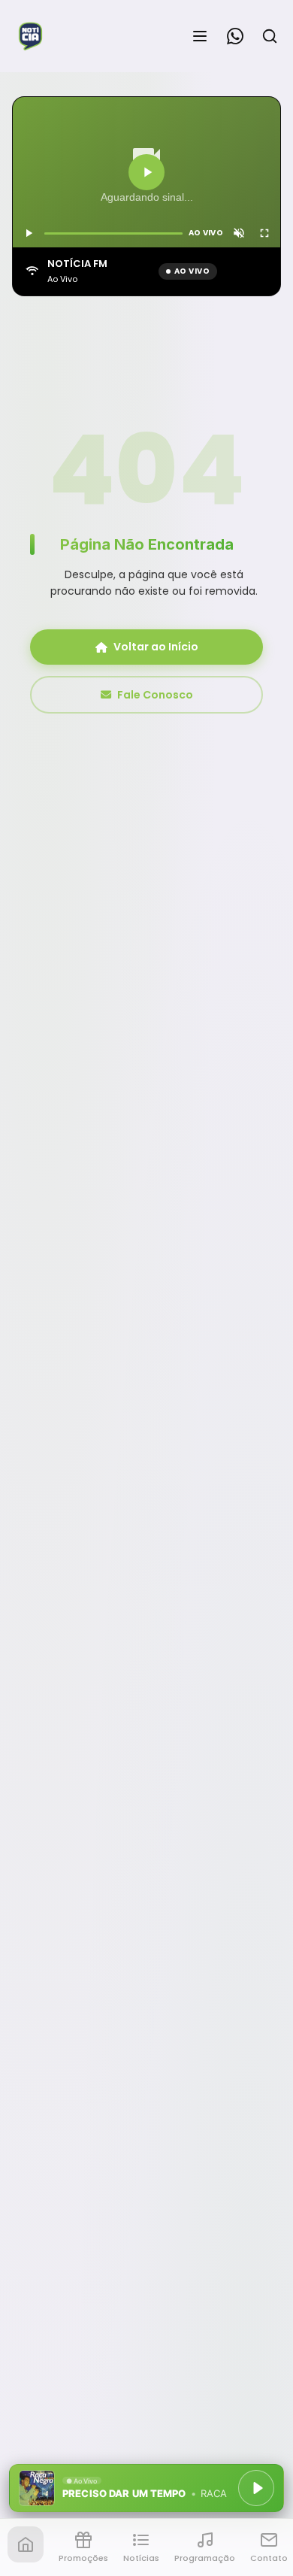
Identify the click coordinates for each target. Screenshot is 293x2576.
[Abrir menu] (200, 36)
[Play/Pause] (256, 2488)
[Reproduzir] (146, 172)
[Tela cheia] (264, 233)
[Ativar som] (239, 233)
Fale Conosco (155, 695)
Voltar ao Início (156, 647)
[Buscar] (270, 36)
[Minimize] (38, 2496)
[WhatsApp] (235, 36)
